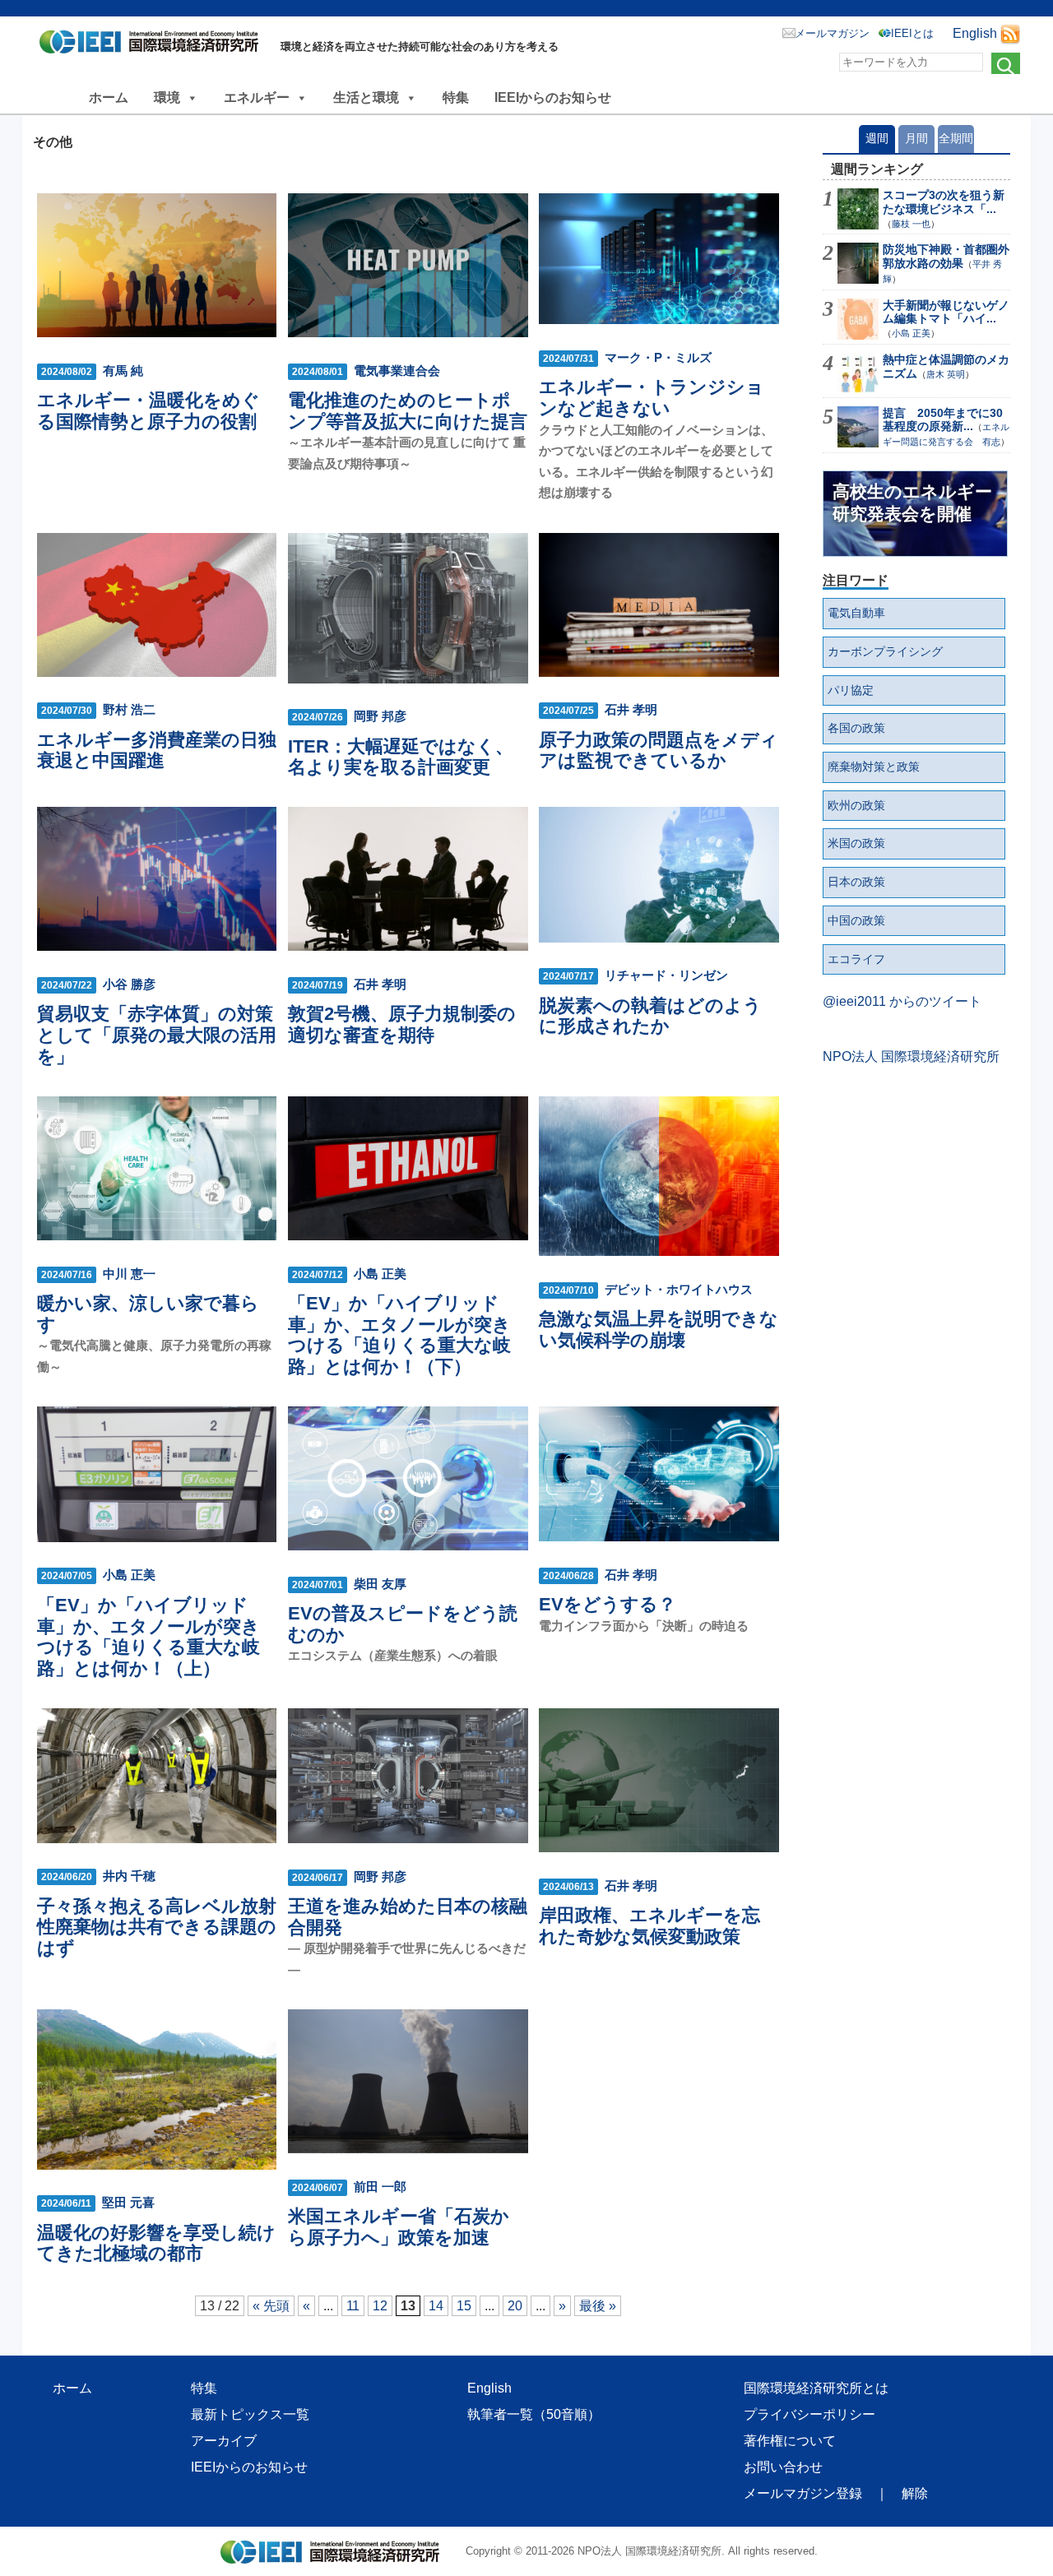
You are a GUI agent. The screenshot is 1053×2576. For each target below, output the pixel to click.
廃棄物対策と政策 (874, 767)
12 (380, 2306)
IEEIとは (912, 33)
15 (464, 2306)
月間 (916, 138)
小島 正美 (911, 333)
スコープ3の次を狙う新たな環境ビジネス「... (944, 202)
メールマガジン (832, 33)
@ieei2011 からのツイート (902, 1001)
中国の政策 (856, 920)
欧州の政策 (856, 805)
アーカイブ (224, 2441)
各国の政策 (856, 728)
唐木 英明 (946, 374)
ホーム (109, 97)
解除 (915, 2493)
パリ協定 (851, 690)
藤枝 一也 (911, 224)
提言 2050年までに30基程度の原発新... (943, 420)
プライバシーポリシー (809, 2414)
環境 (167, 97)
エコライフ (856, 959)
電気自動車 (856, 613)
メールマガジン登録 (803, 2493)
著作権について (790, 2441)
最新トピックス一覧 (250, 2414)
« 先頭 (271, 2306)
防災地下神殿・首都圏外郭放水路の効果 (946, 256)
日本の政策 (856, 882)
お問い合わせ (783, 2467)
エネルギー (257, 97)
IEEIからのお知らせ (553, 97)
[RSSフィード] (1010, 33)
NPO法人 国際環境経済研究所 (911, 1056)
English (975, 33)
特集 (456, 97)
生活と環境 (366, 97)
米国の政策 (856, 843)
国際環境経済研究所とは (816, 2388)
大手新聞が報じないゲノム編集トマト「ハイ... (946, 312)
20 (515, 2306)
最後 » (598, 2306)
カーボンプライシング (885, 651)
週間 (877, 138)
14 (436, 2306)
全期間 (956, 138)
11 (353, 2306)
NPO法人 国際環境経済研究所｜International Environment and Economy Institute (153, 45)
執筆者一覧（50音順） (534, 2414)
